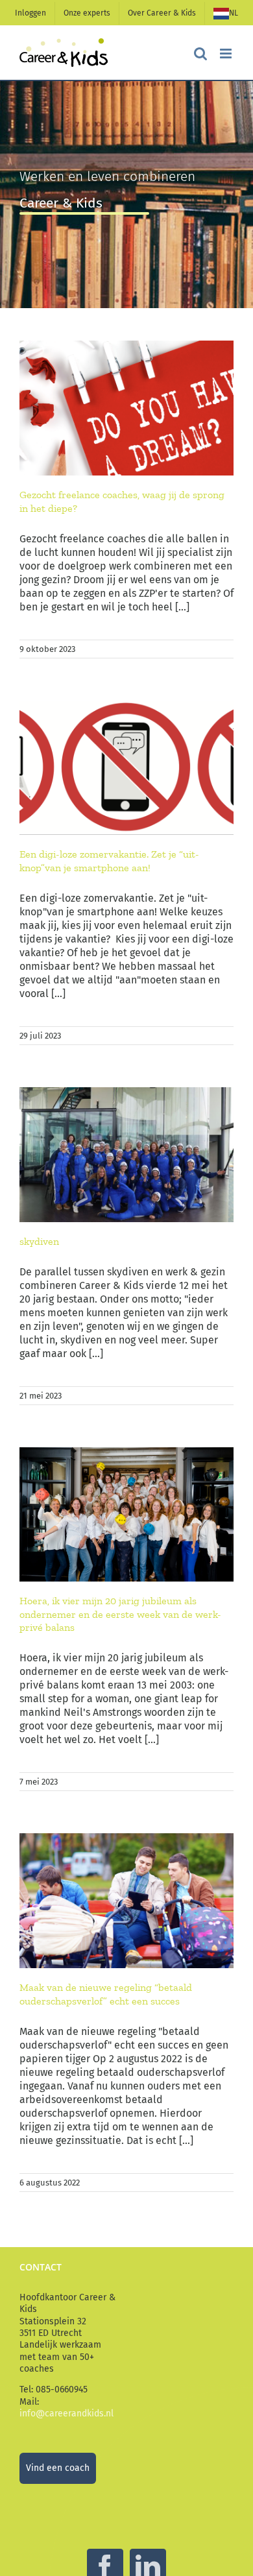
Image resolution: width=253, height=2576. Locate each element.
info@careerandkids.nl (66, 2413)
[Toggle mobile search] (200, 54)
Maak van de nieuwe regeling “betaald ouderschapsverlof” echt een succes (106, 1994)
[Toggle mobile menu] (227, 54)
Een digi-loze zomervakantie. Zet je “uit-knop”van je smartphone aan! (109, 861)
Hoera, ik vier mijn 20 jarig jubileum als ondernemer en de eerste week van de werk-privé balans (120, 1614)
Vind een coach (58, 2468)
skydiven (39, 1241)
